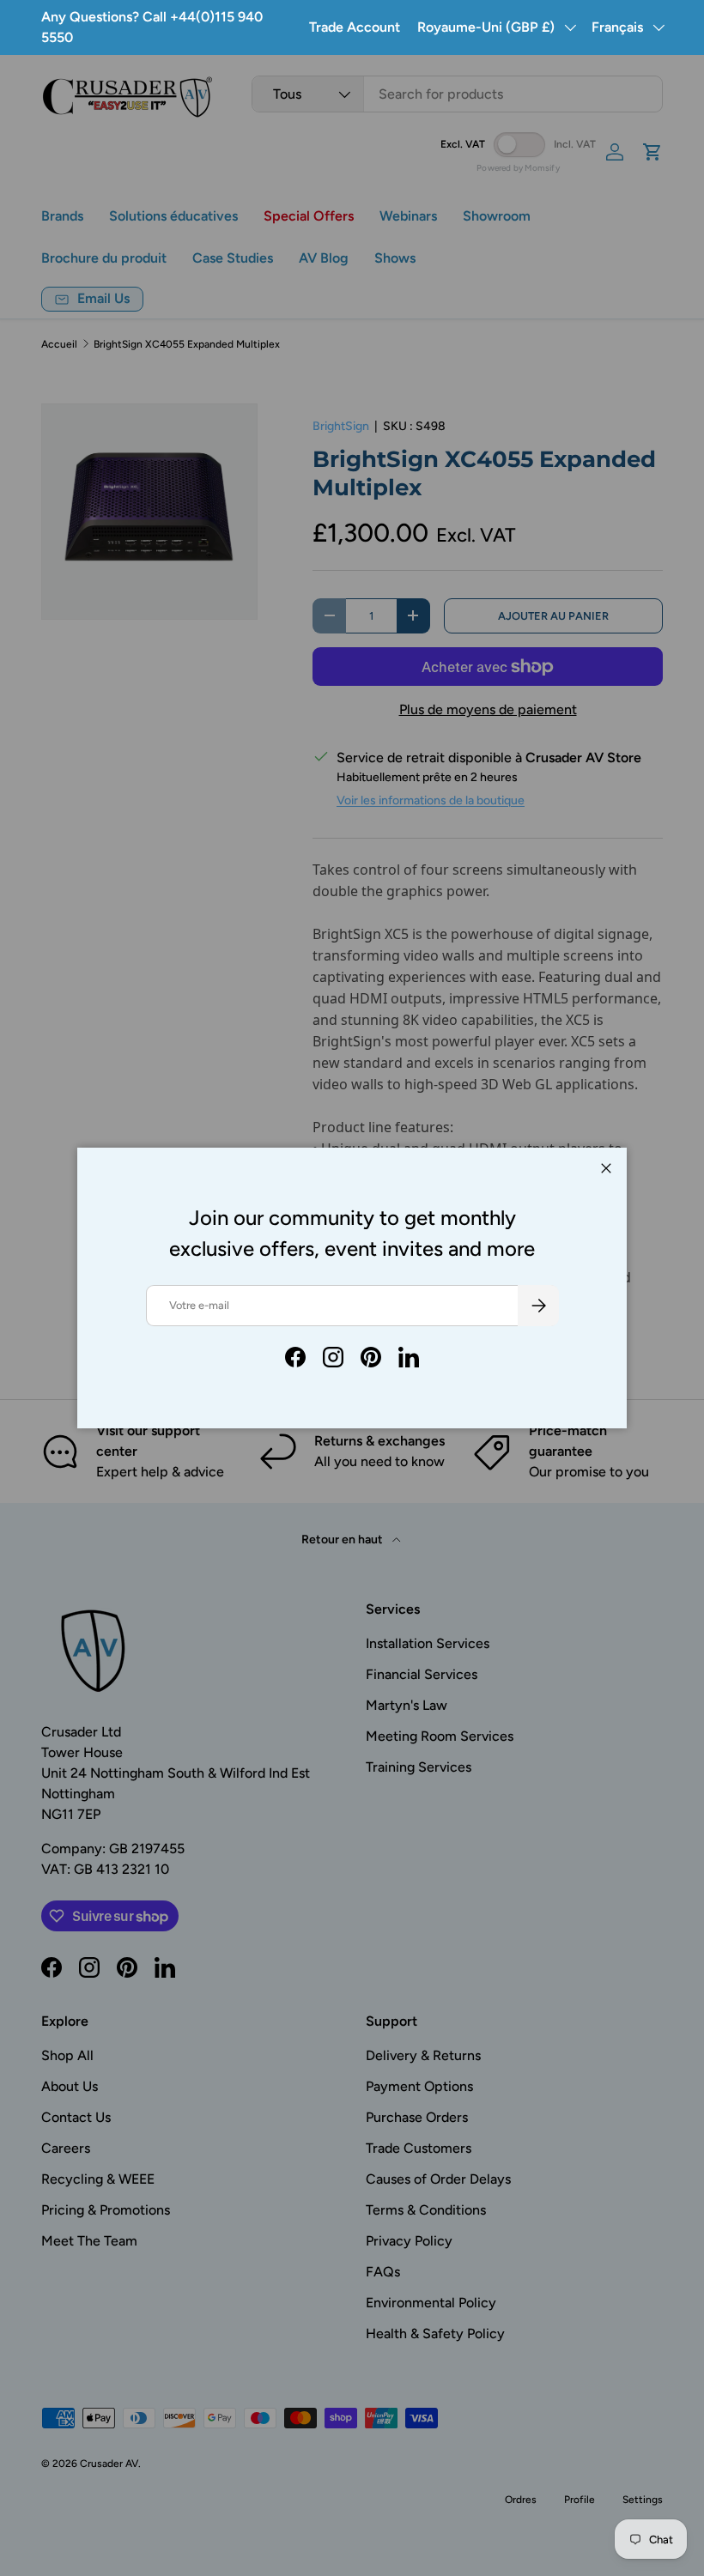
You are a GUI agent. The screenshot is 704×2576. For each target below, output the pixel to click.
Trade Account (355, 27)
